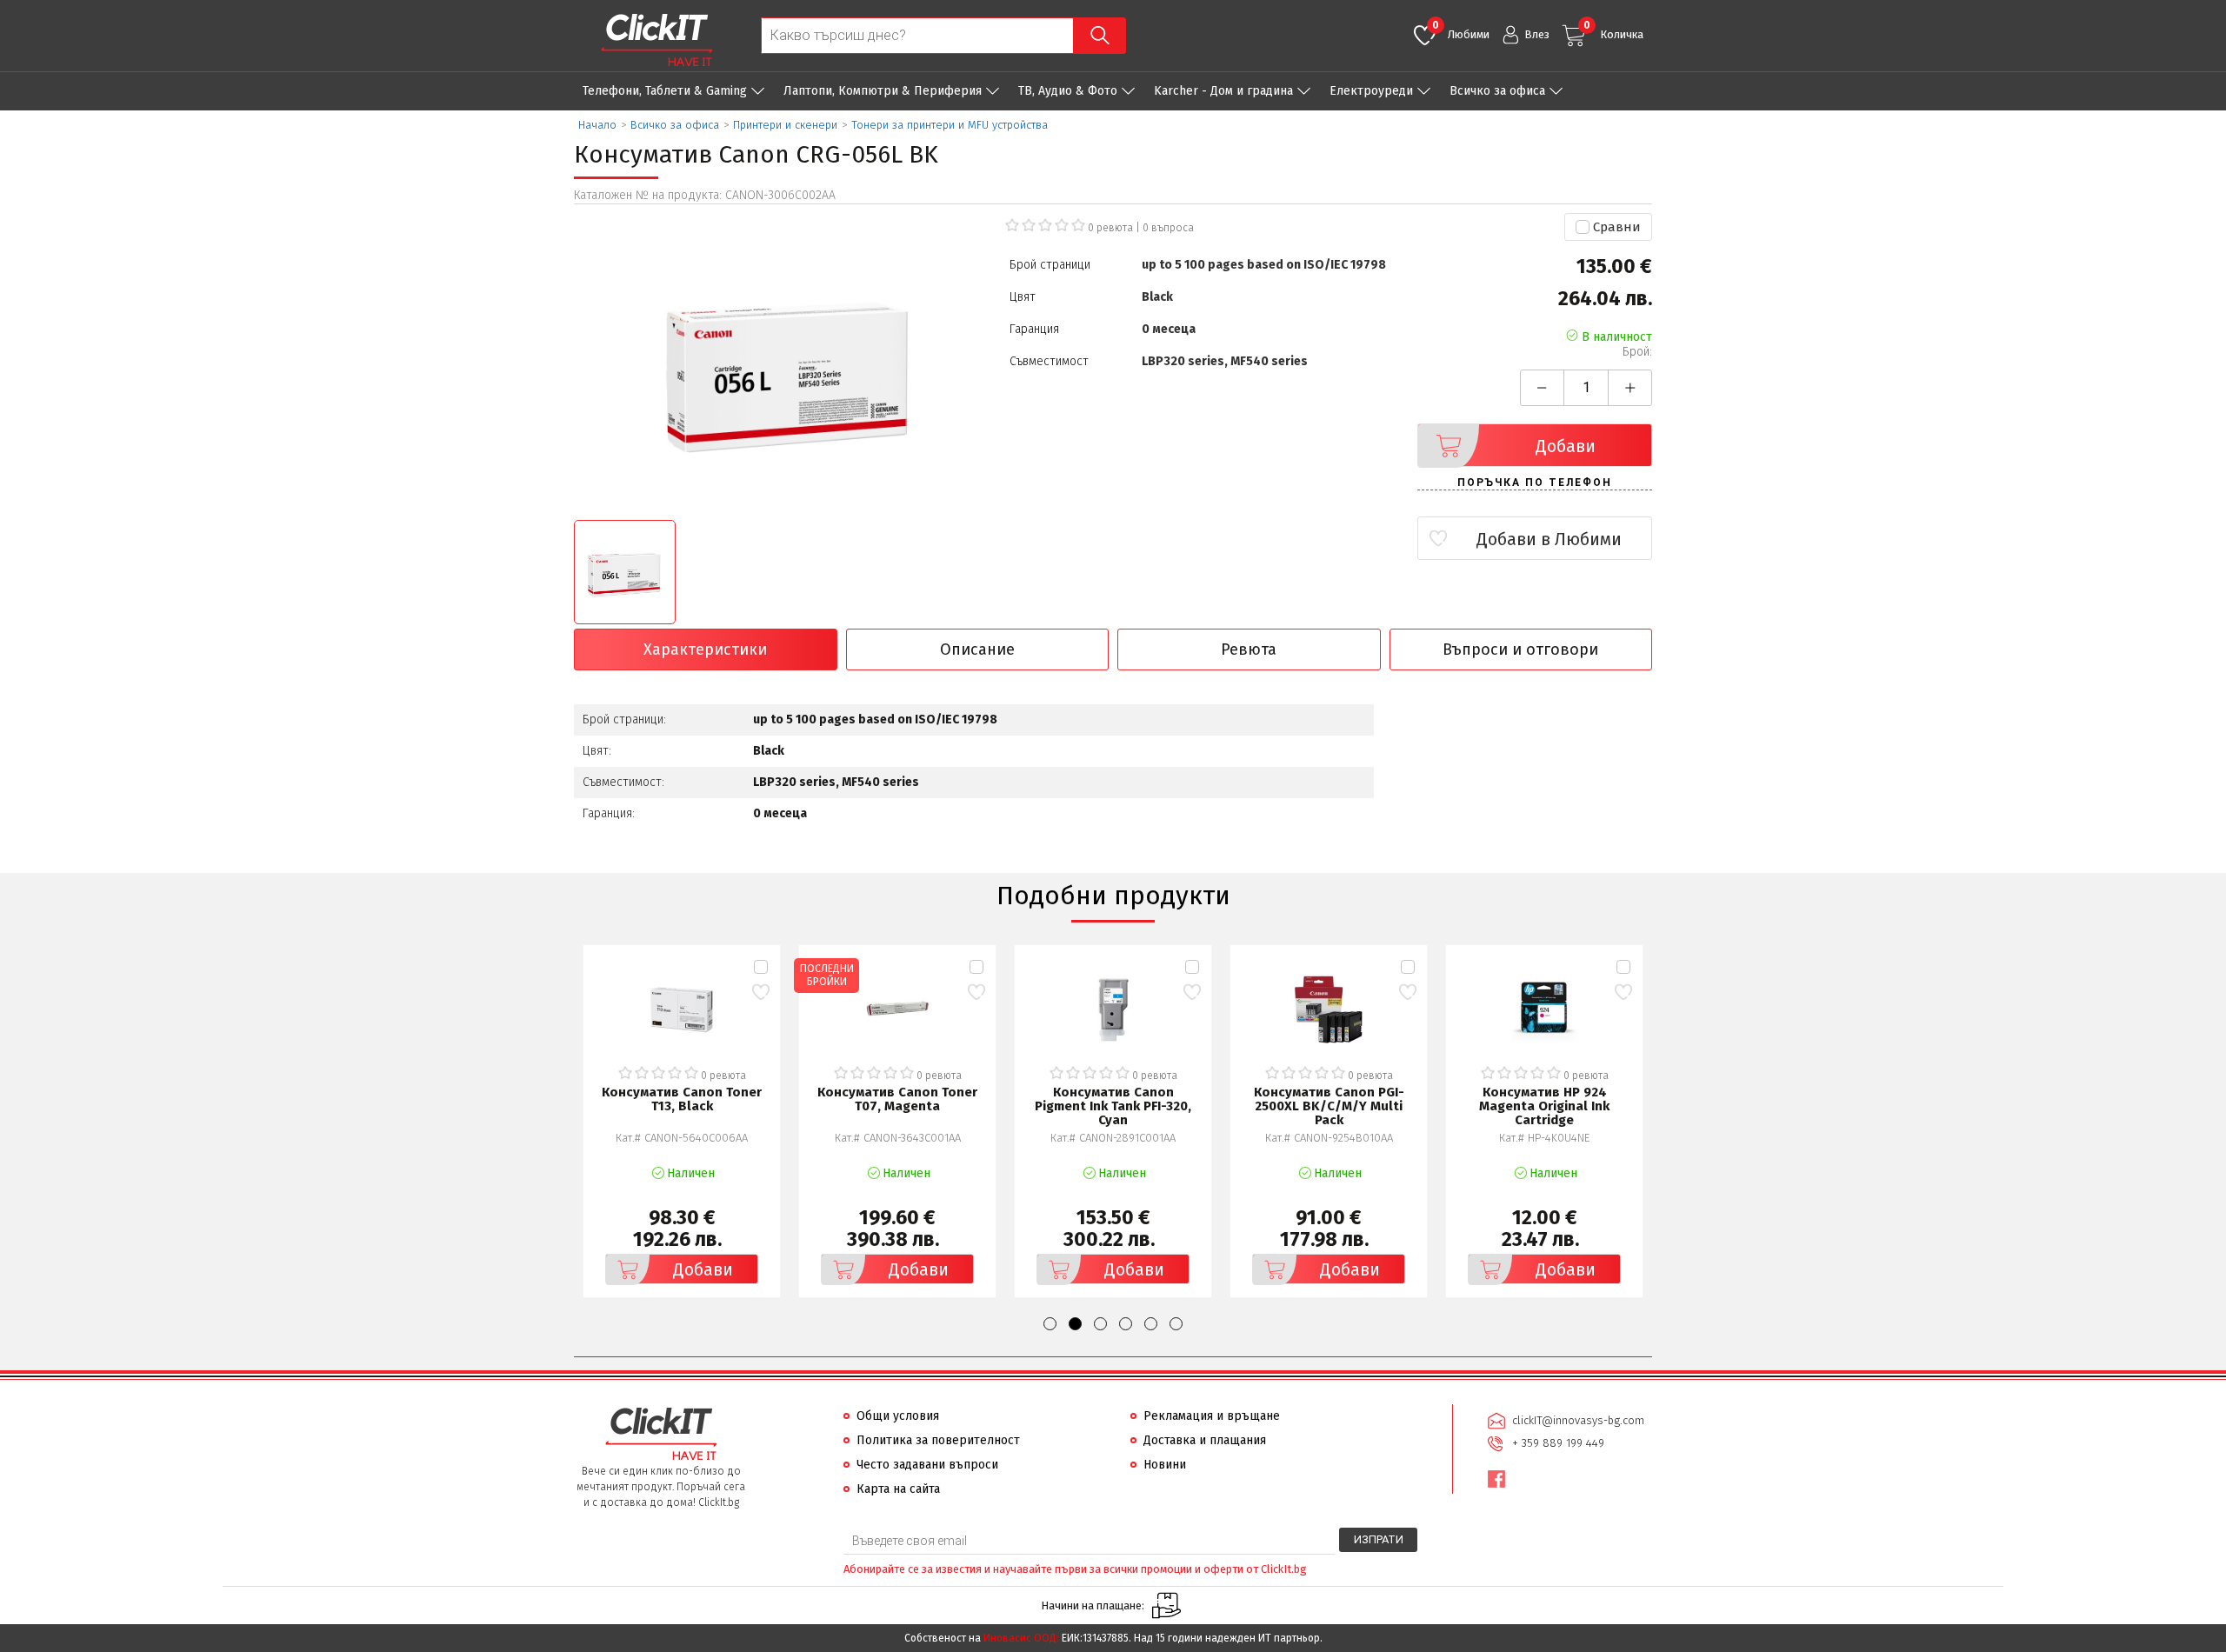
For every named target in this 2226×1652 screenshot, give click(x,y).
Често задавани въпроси (927, 1465)
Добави (1566, 446)
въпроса (1168, 228)
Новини (1165, 1465)
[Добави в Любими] (760, 992)
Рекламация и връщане (1212, 1416)
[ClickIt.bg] (656, 40)
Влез (1537, 34)
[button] (1050, 1324)
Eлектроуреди (1371, 91)
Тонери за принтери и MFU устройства (950, 125)
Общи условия (898, 1416)
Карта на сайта (898, 1489)
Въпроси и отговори (1520, 649)
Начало (597, 125)
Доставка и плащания (1205, 1440)
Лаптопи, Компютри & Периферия (883, 91)
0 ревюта (1110, 228)
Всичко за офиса (1497, 91)
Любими (1461, 30)
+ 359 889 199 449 (1558, 1443)
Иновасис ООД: (1021, 1638)
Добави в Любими (1549, 539)
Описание (977, 649)
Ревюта (1249, 649)
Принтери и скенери (785, 125)
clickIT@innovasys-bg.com (1578, 1420)
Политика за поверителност (938, 1440)
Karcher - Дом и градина (1223, 91)
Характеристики (705, 649)
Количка (1613, 30)
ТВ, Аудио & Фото (1068, 91)
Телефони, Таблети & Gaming (665, 91)
